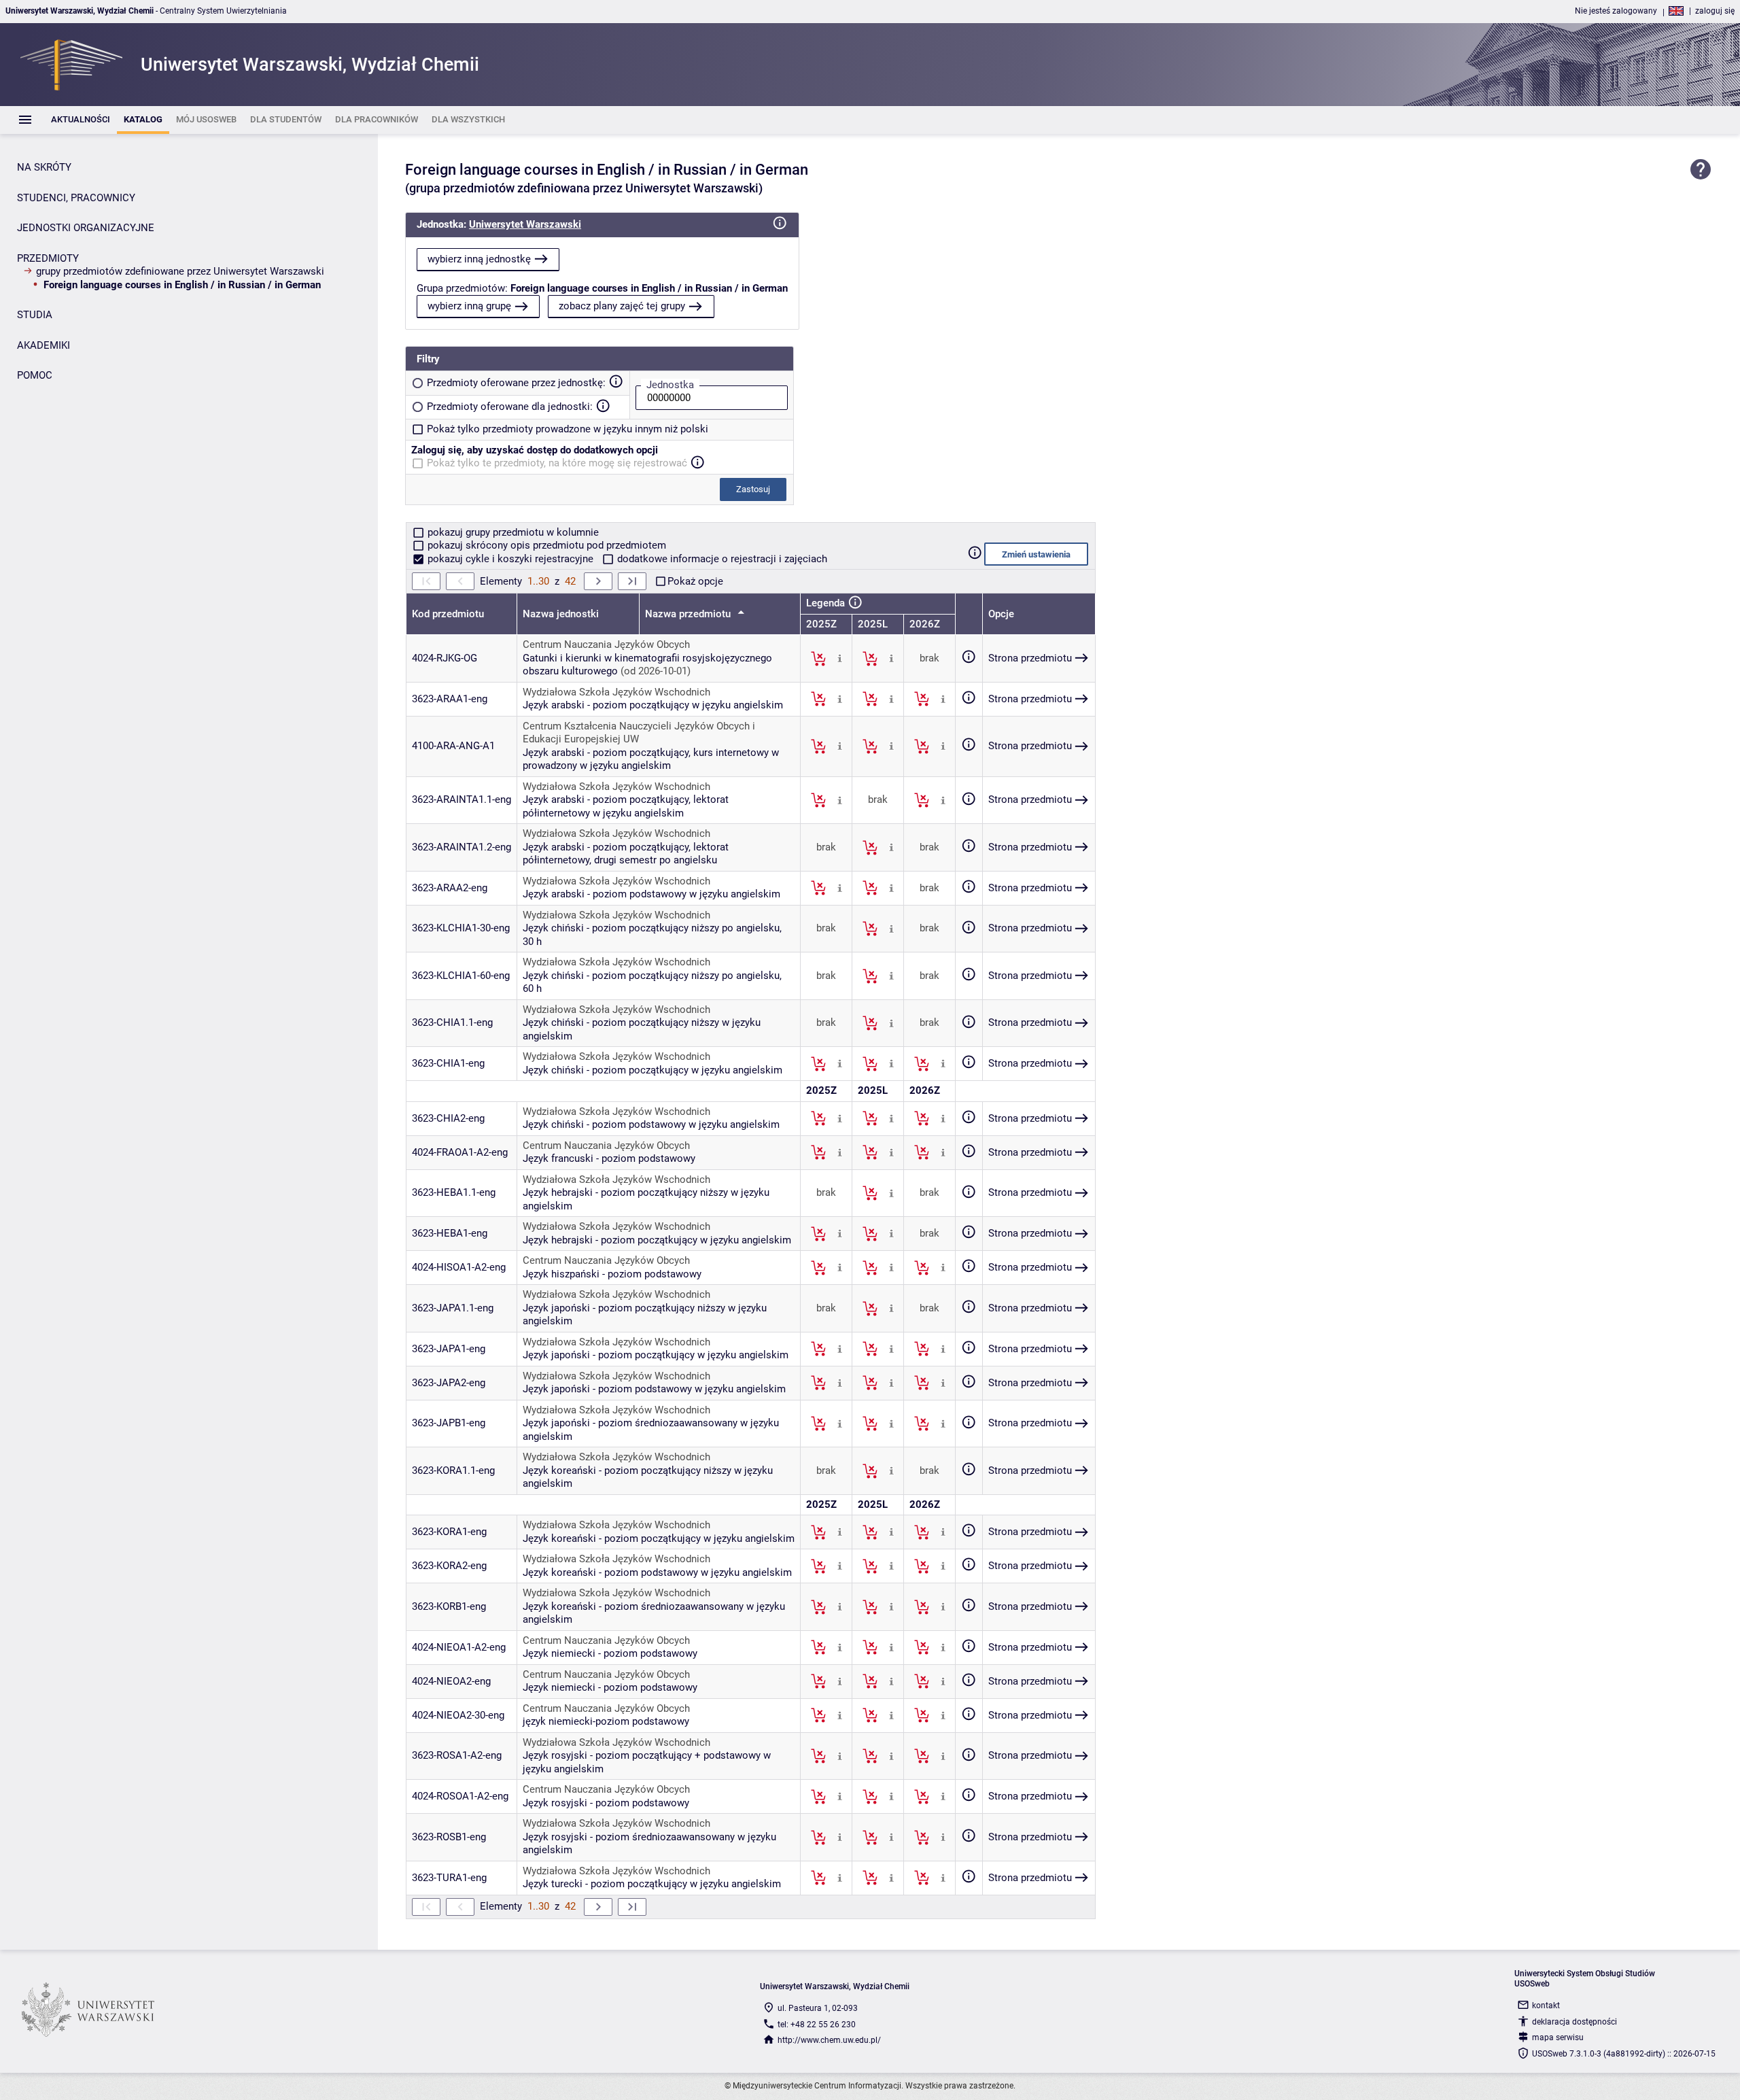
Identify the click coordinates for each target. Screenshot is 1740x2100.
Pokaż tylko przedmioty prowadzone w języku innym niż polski (568, 429)
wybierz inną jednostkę (479, 259)
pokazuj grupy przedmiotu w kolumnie (512, 532)
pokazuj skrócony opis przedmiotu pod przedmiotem (545, 545)
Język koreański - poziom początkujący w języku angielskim (659, 1538)
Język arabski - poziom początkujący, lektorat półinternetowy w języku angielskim (626, 806)
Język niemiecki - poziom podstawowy (610, 1653)
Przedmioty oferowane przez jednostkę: (516, 383)
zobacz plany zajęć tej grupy (622, 306)
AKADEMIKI (43, 345)
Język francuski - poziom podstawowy (609, 1158)
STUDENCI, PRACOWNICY (76, 198)
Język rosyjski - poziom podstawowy (606, 1803)
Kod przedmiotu (448, 614)
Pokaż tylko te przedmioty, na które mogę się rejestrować (557, 463)
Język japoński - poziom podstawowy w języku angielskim (654, 1389)
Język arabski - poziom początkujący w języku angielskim (653, 705)
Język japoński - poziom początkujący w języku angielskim (656, 1355)
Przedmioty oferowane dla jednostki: (510, 407)
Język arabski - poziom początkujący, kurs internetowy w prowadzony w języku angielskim (651, 759)
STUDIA (35, 315)
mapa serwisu (1558, 2037)
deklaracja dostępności (1574, 2022)
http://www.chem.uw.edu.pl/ (829, 2040)
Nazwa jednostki (561, 614)
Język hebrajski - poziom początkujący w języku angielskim (657, 1240)
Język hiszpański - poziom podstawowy (612, 1274)
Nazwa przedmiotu (689, 614)
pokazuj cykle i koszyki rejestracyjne (510, 559)
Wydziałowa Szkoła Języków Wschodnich (616, 692)
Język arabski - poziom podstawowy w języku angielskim (651, 894)
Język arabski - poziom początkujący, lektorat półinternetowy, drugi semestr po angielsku (626, 854)
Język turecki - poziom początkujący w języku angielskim (652, 1884)
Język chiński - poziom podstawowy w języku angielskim (651, 1124)
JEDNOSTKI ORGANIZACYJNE (86, 228)
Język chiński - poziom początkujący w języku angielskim (652, 1070)
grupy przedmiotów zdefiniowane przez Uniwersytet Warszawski (180, 271)
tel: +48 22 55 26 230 (817, 2025)
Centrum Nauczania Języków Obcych (606, 644)
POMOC (35, 375)
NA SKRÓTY (44, 167)
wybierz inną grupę (469, 306)
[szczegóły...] (840, 658)
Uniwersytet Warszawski (525, 224)
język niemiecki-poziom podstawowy (606, 1721)
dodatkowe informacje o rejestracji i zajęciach (721, 559)
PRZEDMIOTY (48, 258)
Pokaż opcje (695, 581)
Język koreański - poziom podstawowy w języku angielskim (657, 1572)
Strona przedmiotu (1030, 658)
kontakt (1546, 2006)
